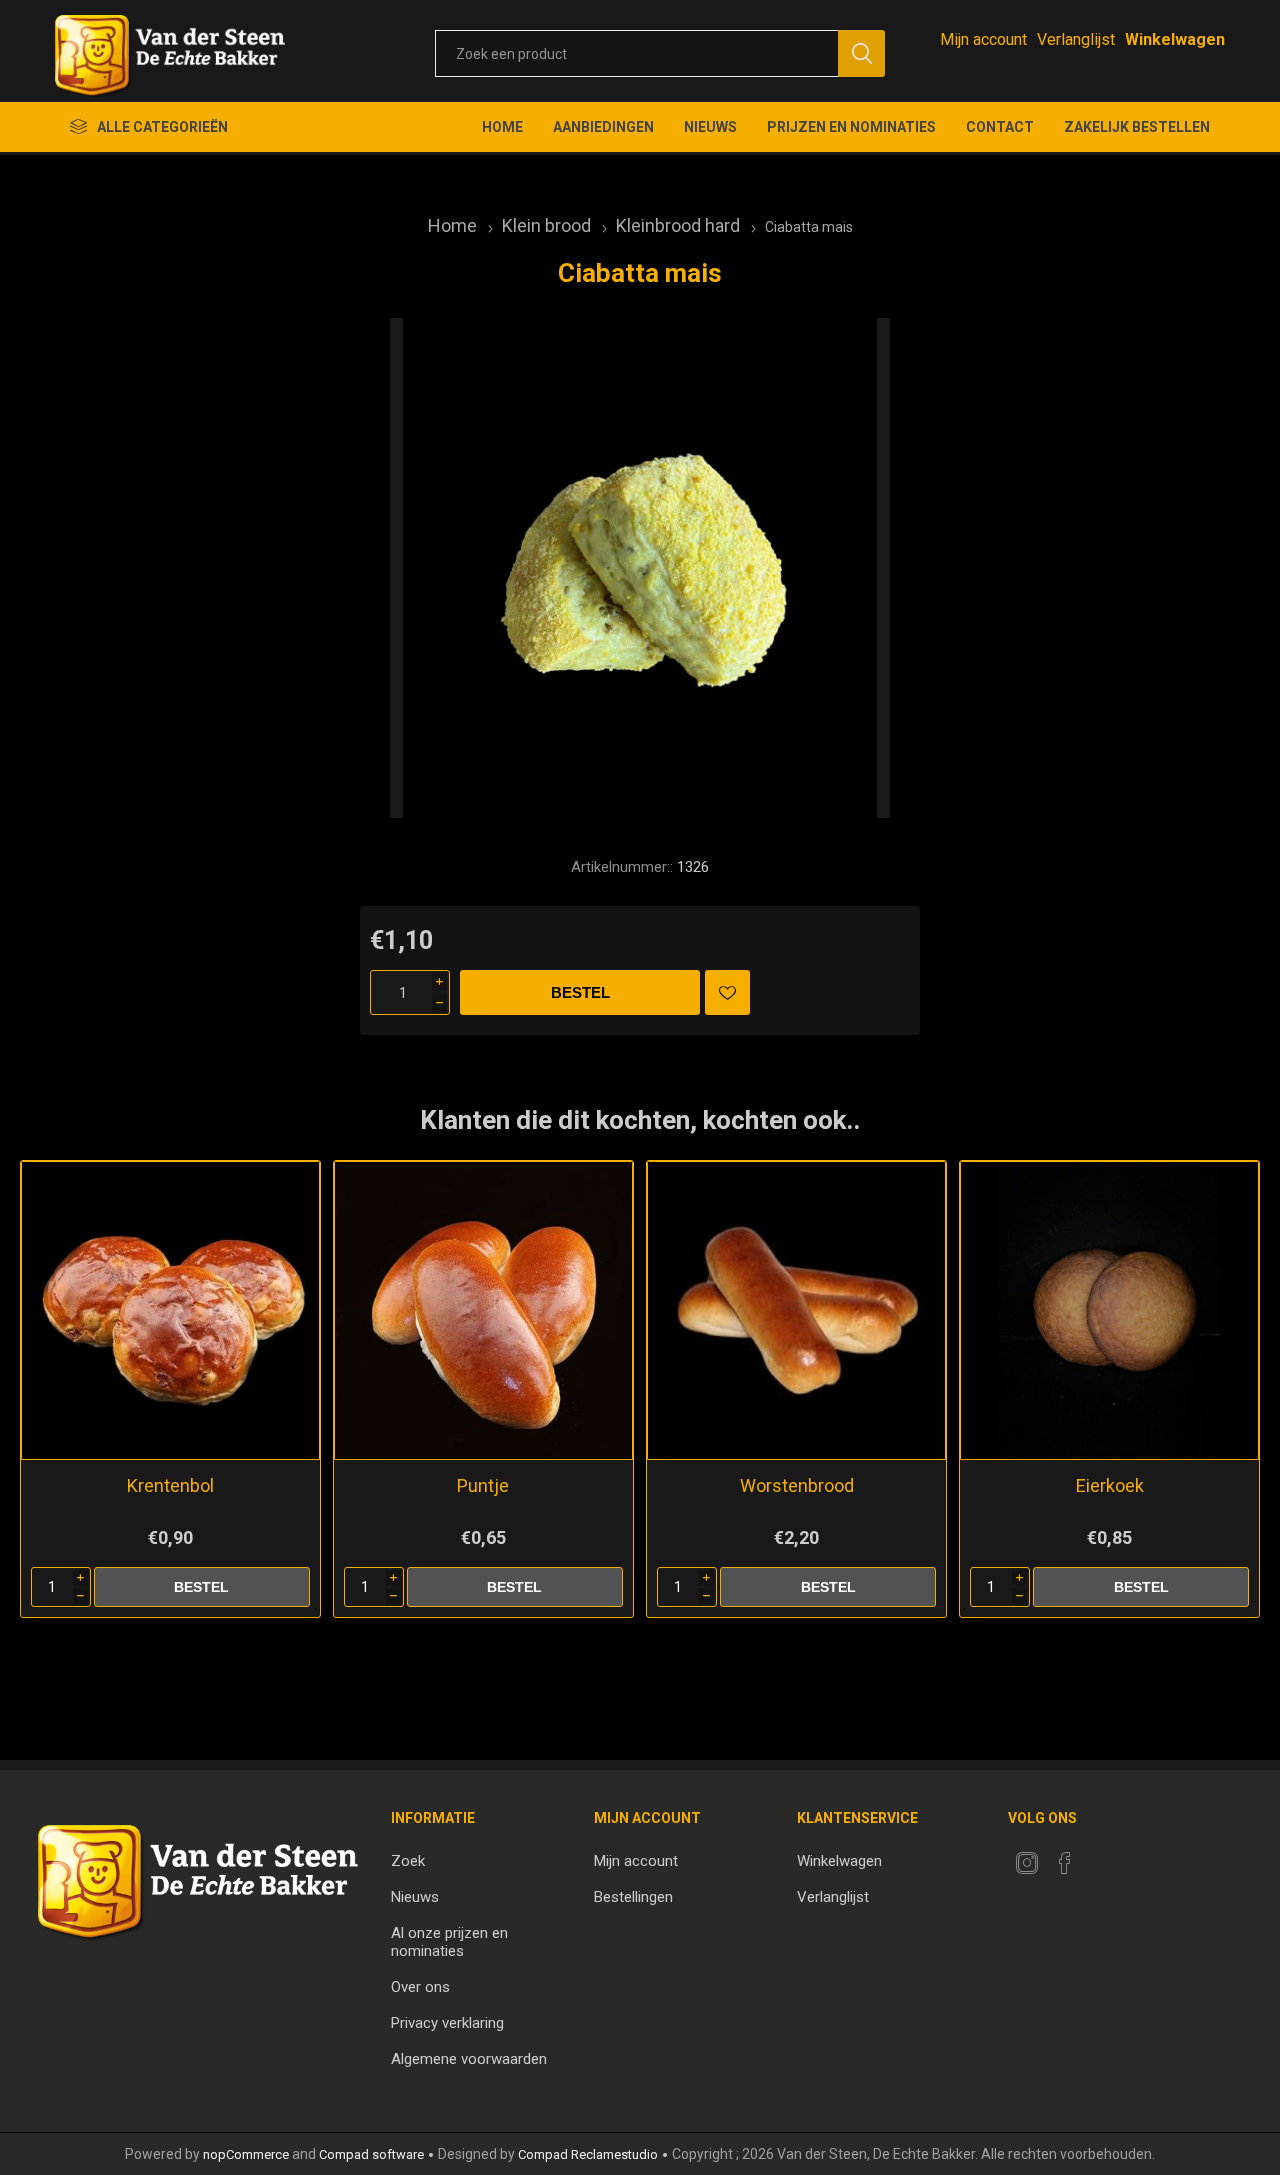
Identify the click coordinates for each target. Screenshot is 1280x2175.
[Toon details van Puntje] (483, 1310)
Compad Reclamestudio (588, 2154)
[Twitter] (1027, 1863)
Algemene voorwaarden (469, 2059)
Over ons (420, 1987)
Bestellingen (633, 1897)
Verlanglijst (833, 1897)
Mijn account (983, 39)
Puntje (483, 1485)
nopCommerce (246, 2154)
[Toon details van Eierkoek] (1109, 1310)
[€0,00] (1175, 39)
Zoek (408, 1861)
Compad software (371, 2154)
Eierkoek (1110, 1485)
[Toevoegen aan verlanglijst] (727, 992)
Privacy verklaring (447, 2023)
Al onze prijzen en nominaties (449, 1942)
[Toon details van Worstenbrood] (796, 1310)
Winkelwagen (839, 1861)
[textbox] (636, 53)
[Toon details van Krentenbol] (170, 1310)
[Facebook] (1065, 1863)
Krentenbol (170, 1485)
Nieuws (415, 1897)
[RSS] (1103, 1857)
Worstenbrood (797, 1485)
